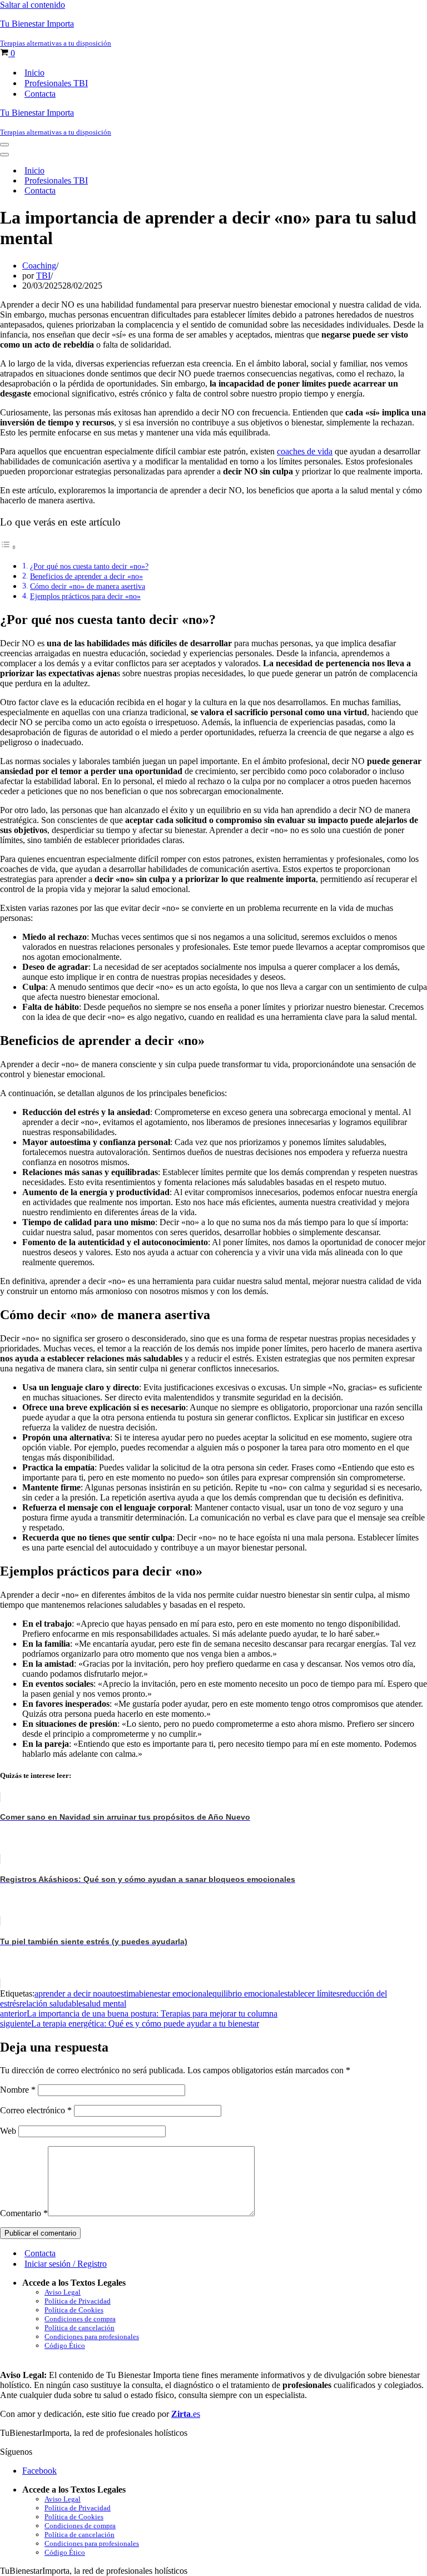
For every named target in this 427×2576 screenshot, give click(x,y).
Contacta (40, 94)
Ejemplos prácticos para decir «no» (85, 596)
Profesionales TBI (56, 83)
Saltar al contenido (33, 5)
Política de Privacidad (78, 2301)
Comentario (24, 2213)
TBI (43, 276)
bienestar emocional (174, 1993)
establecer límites (310, 1993)
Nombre (18, 2090)
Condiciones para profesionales (92, 2337)
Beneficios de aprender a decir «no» (86, 576)
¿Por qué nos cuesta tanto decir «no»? (89, 566)
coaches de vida (305, 451)
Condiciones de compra (80, 2319)
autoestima (120, 1993)
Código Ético (65, 2345)
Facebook (39, 2471)
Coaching (39, 266)
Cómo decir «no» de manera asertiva (88, 586)
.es (186, 2414)
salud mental (104, 2003)
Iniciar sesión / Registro (66, 2264)
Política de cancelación (80, 2328)
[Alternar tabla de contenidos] (8, 547)
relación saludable (51, 2003)
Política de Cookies (74, 2310)
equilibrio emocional (244, 1993)
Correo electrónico (36, 2110)
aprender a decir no (68, 1993)
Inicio (34, 73)
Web (8, 2131)
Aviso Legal (63, 2292)
